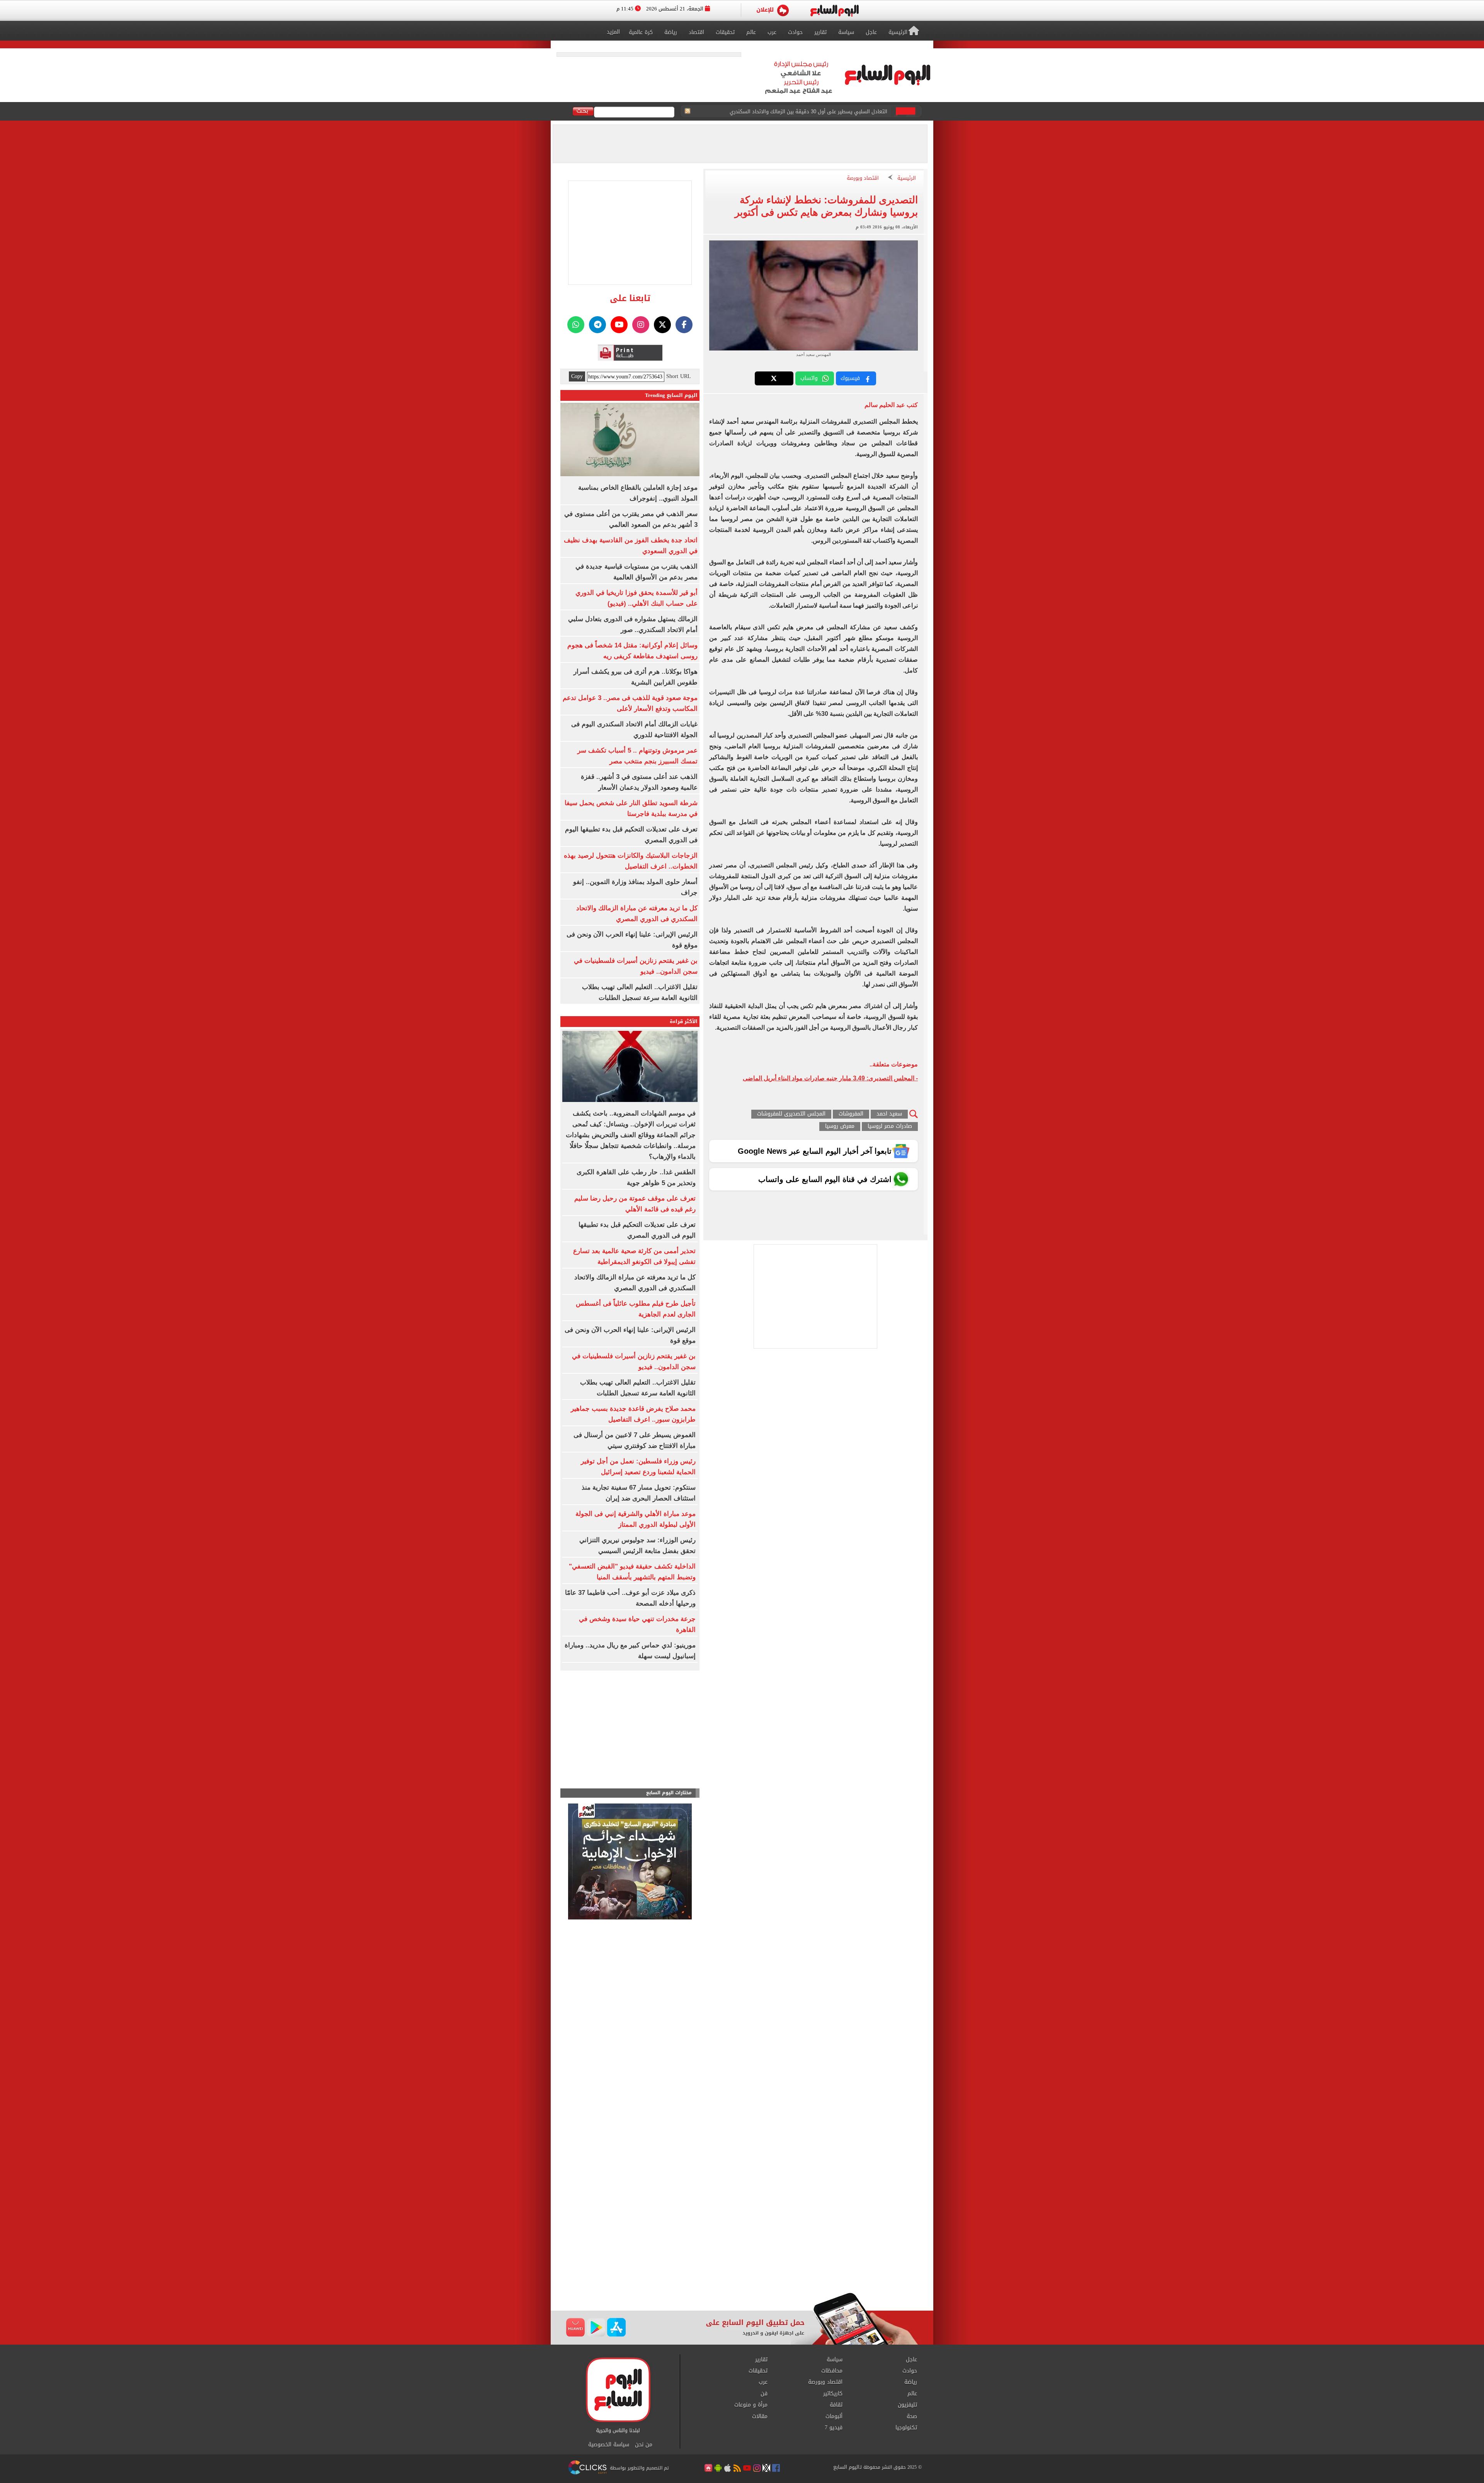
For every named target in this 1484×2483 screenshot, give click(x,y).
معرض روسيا (840, 1127)
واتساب (809, 378)
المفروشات (851, 1114)
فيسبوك (850, 378)
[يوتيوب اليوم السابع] (619, 325)
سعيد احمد (889, 1114)
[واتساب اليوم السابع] (576, 325)
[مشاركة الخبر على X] (774, 378)
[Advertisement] (742, 2231)
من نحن (644, 2445)
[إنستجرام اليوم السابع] (641, 325)
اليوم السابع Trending (671, 395)
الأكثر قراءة (684, 1021)
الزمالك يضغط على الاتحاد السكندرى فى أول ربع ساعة (828, 112)
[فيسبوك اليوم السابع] (684, 325)
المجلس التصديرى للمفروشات (791, 1114)
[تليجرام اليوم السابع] (597, 325)
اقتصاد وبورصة (863, 178)
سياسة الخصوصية (609, 2445)
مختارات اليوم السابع (669, 1793)
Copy (577, 376)
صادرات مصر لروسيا (890, 1127)
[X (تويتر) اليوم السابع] (662, 325)
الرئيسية (907, 178)
